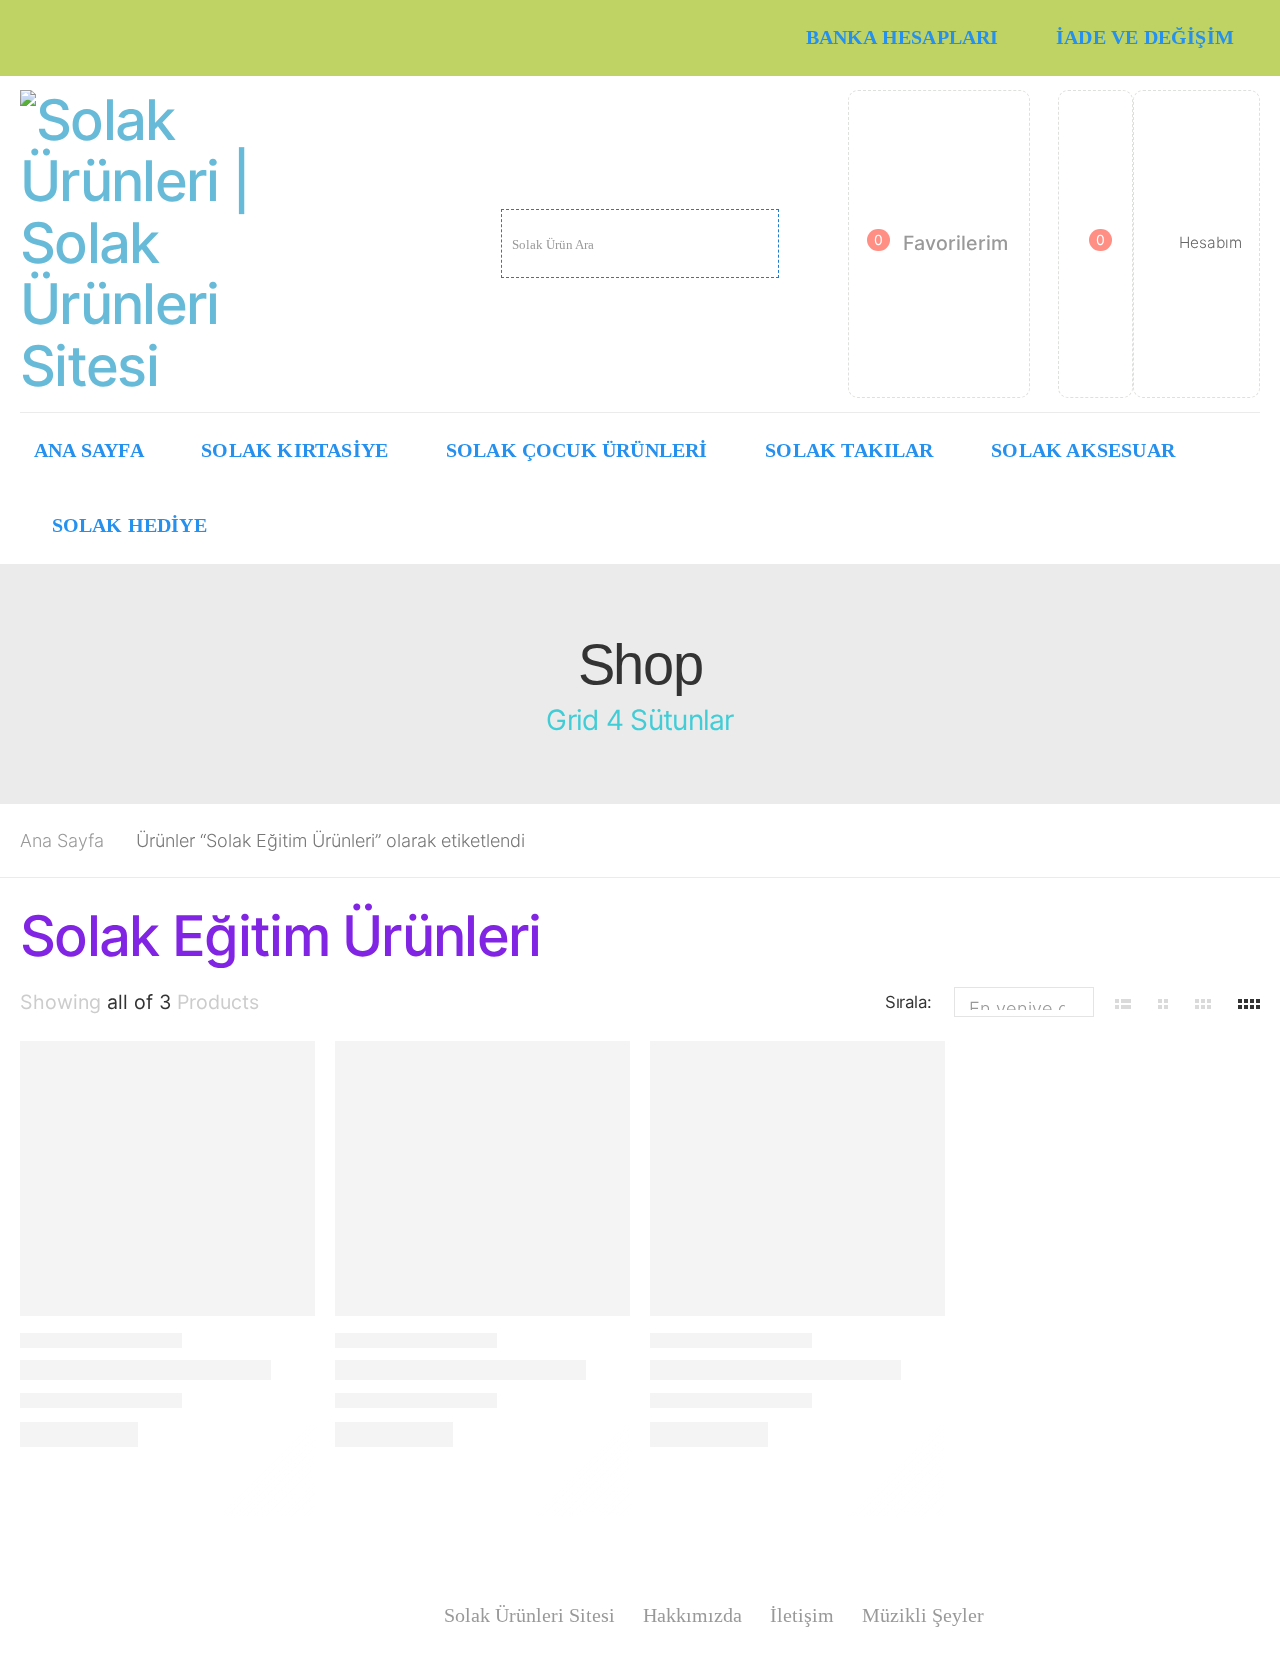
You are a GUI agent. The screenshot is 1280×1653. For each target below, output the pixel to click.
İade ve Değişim (1145, 37)
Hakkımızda (692, 1615)
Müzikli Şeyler (923, 1615)
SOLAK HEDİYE (129, 525)
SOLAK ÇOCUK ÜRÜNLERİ (577, 450)
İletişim (802, 1615)
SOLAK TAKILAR (849, 450)
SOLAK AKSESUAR (1083, 450)
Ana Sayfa (89, 450)
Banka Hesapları (902, 37)
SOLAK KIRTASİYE (294, 450)
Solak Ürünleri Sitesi (529, 1615)
